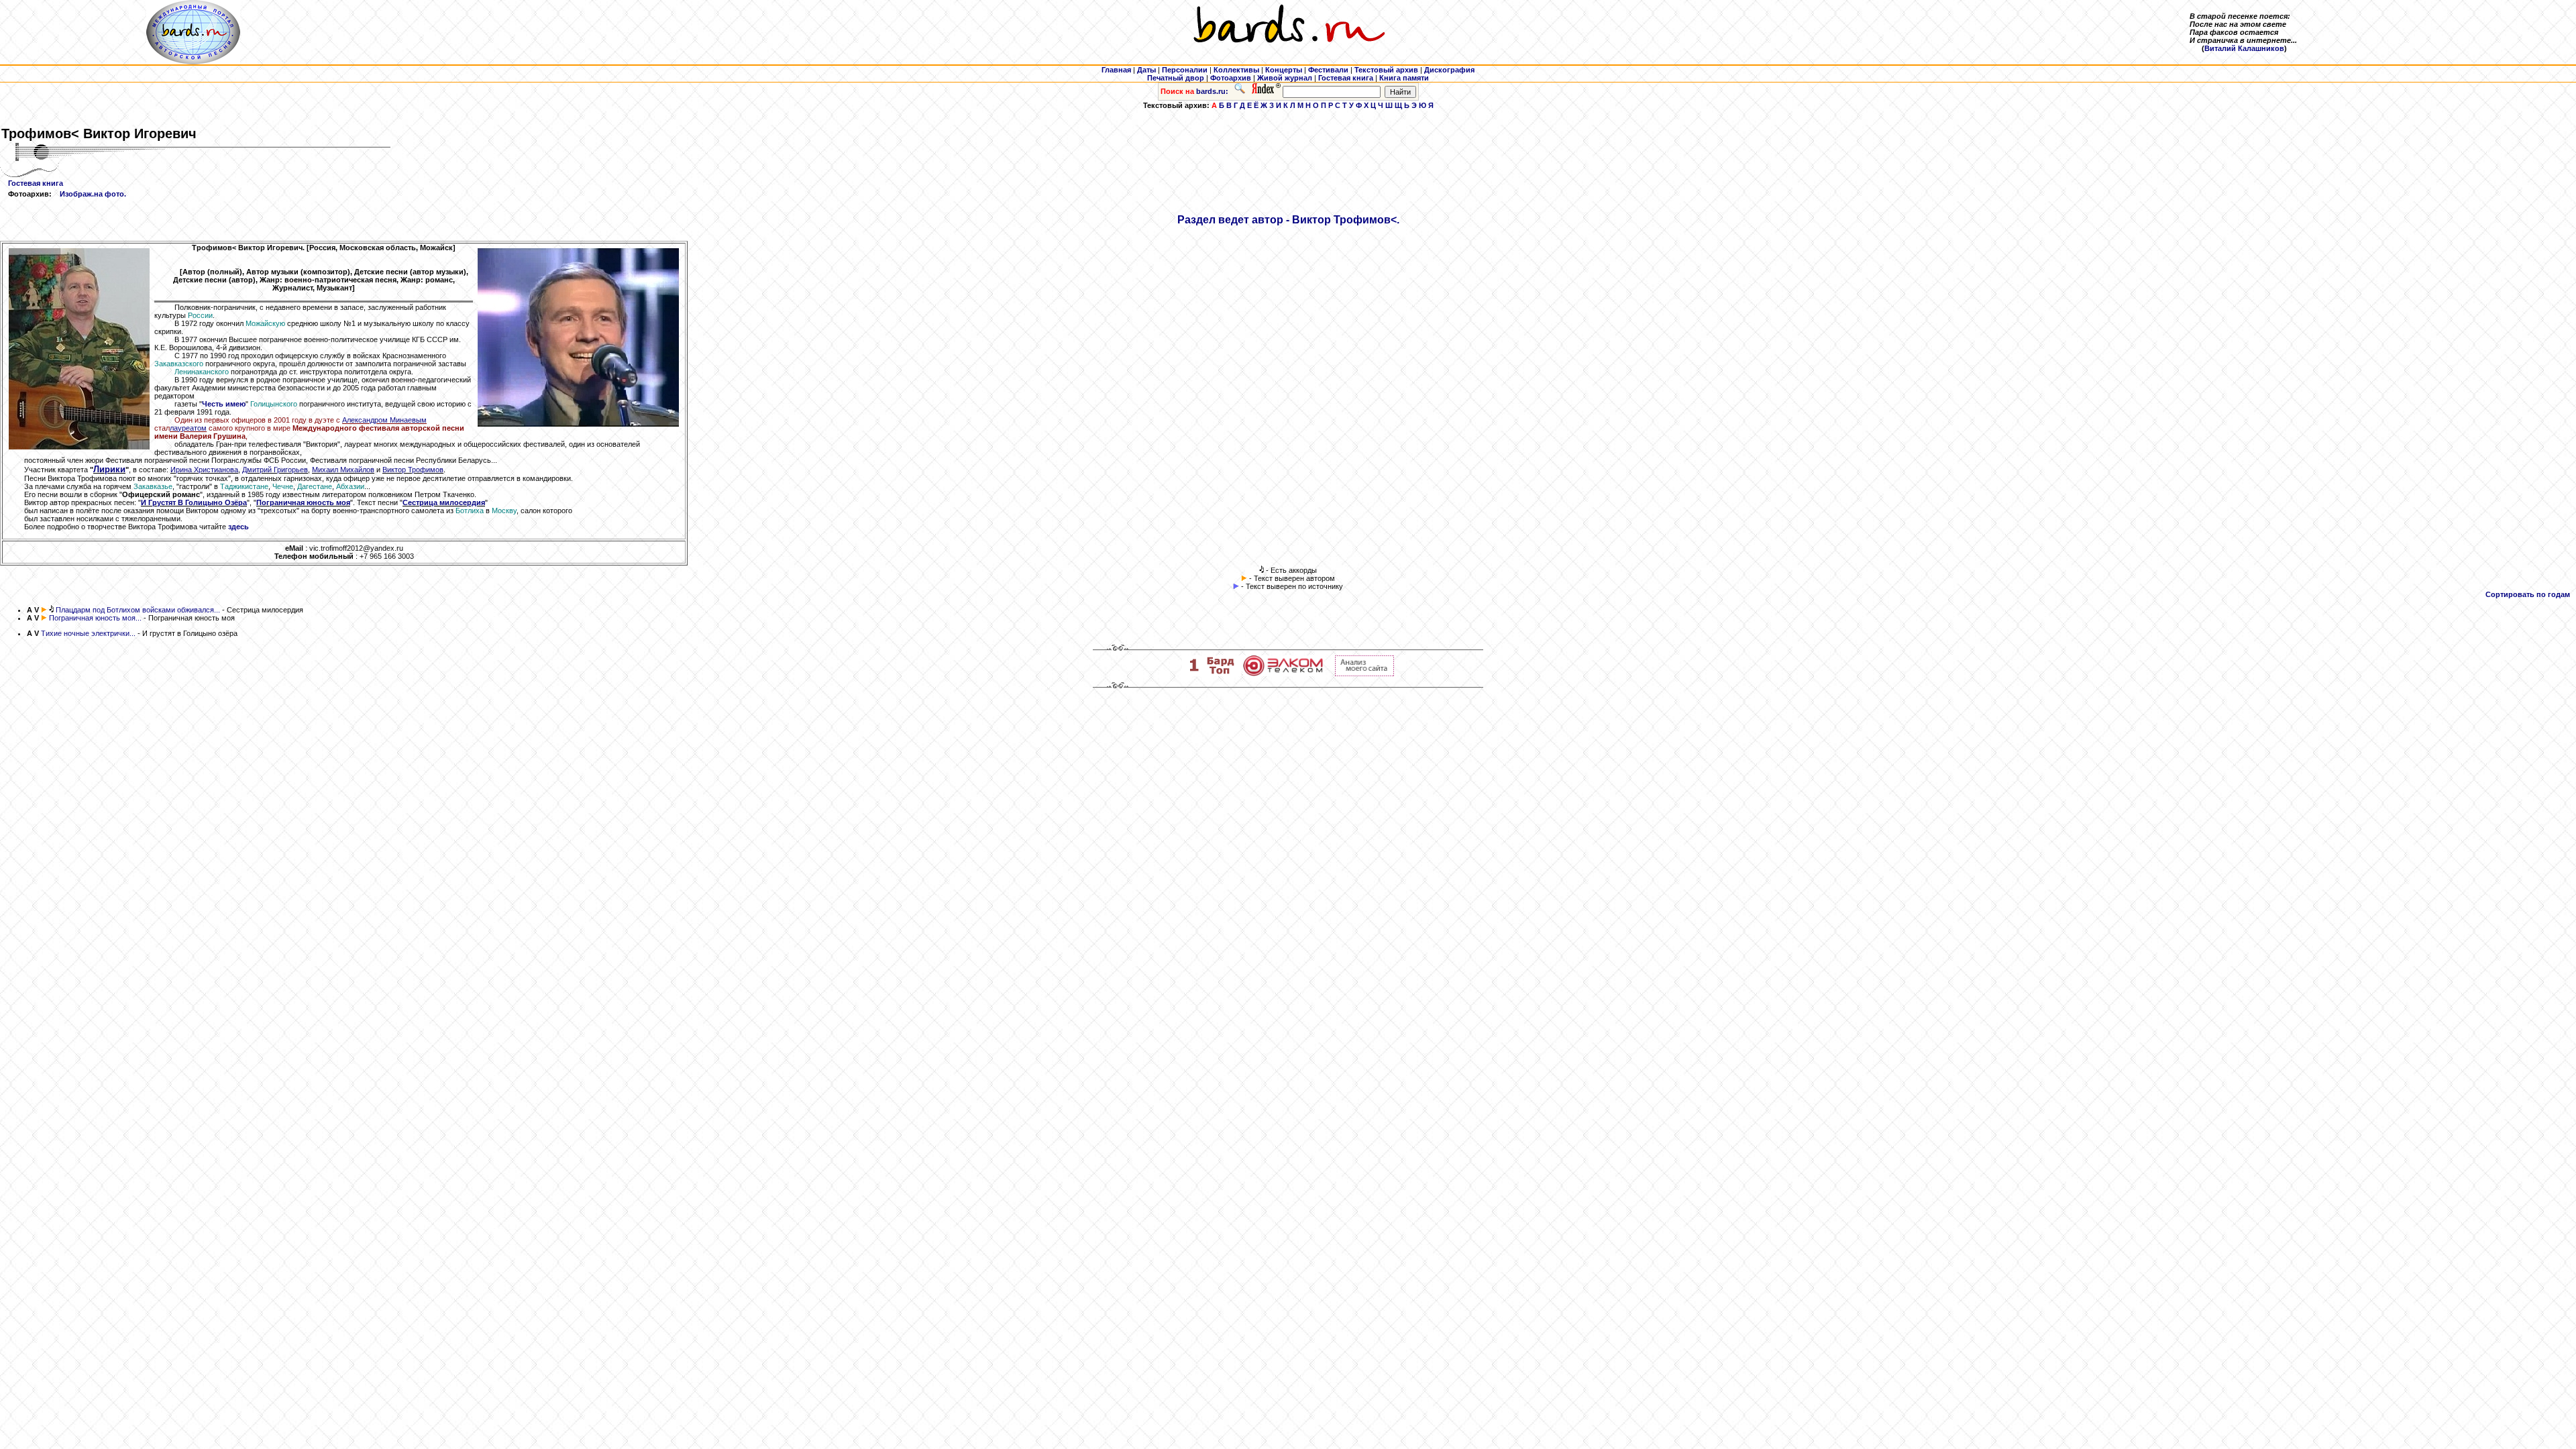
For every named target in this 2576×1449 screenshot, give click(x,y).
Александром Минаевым (384, 420)
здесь (238, 527)
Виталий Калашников (2244, 48)
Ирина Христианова (204, 470)
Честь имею (224, 404)
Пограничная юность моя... (95, 618)
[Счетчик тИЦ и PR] (1364, 674)
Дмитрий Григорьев (275, 470)
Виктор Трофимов (413, 470)
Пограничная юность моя (303, 502)
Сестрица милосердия (444, 502)
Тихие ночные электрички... (88, 633)
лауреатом (188, 428)
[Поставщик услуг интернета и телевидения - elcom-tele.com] (1283, 674)
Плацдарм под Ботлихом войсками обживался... (138, 610)
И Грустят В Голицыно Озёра (194, 502)
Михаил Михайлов (343, 470)
